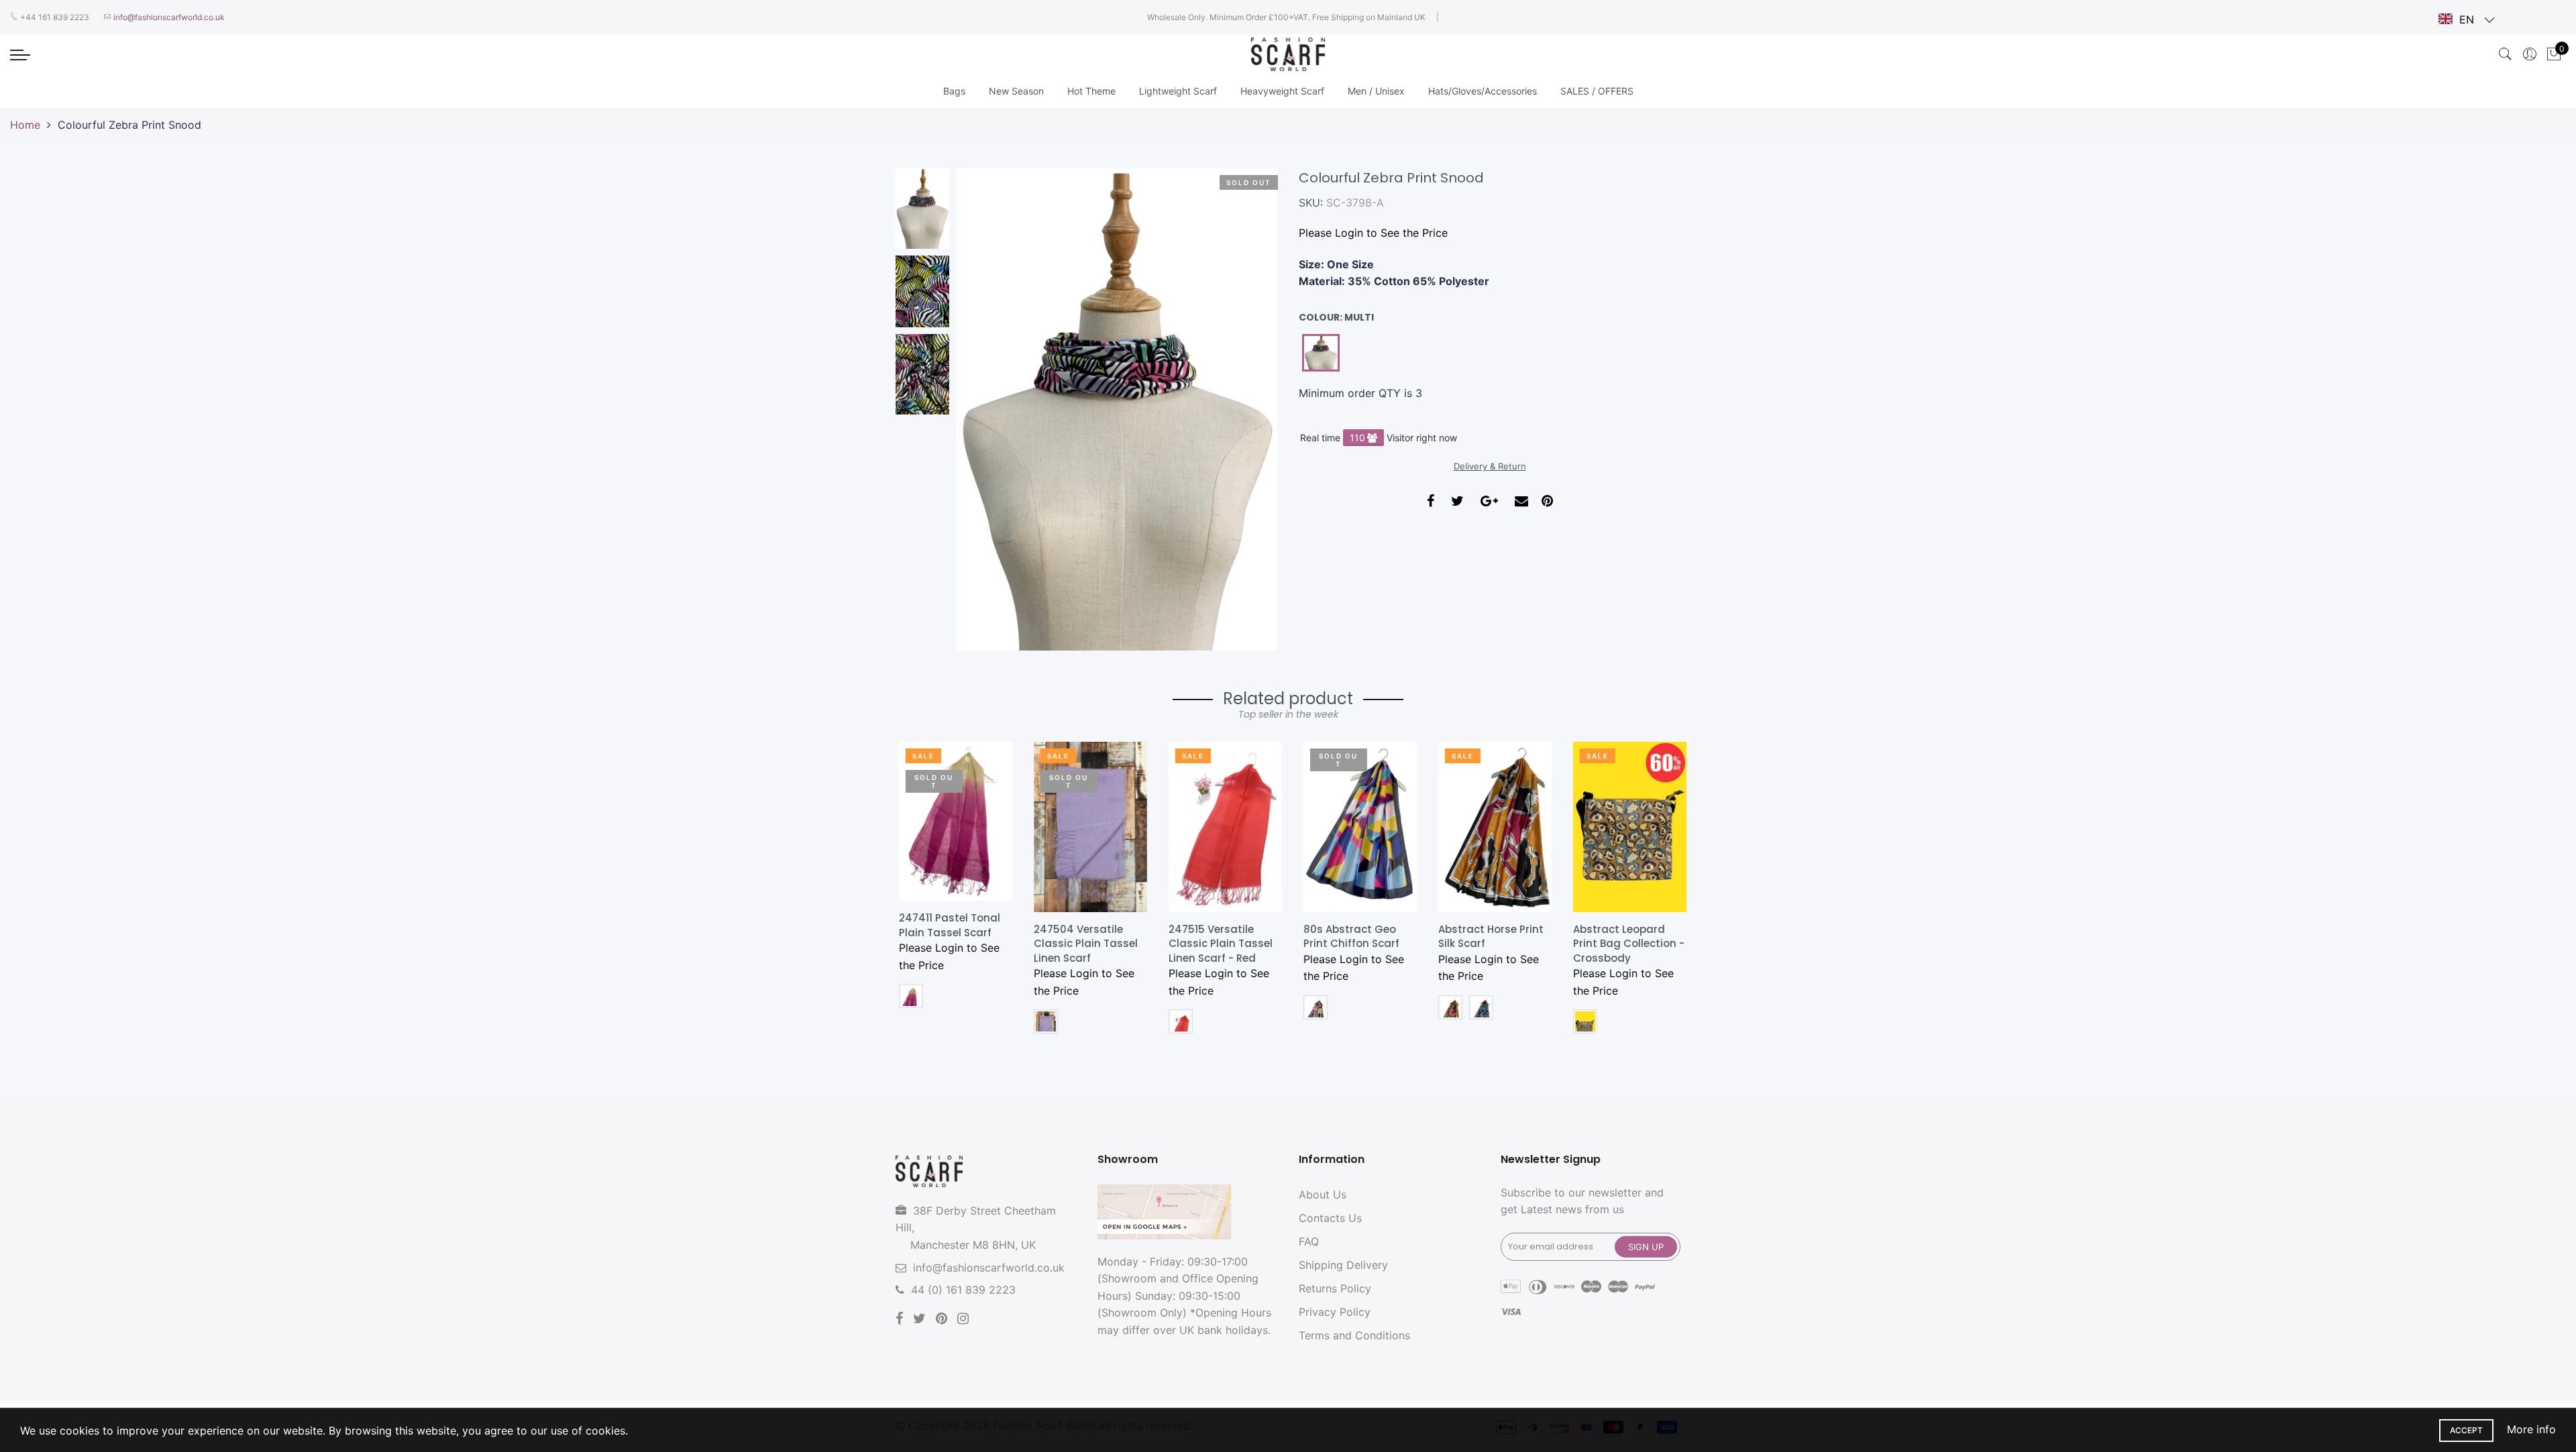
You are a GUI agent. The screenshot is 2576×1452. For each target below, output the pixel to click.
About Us (1323, 1194)
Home (25, 125)
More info (2531, 1429)
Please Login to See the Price (1373, 233)
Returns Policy (1335, 1288)
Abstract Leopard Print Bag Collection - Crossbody (1625, 944)
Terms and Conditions (1354, 1335)
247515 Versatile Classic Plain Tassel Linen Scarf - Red (1217, 944)
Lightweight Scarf (1178, 91)
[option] (1117, 409)
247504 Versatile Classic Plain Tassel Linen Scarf (1082, 944)
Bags (954, 91)
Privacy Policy (1335, 1312)
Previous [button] (989, 409)
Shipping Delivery (1343, 1265)
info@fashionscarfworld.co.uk (989, 1268)
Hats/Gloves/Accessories (1483, 91)
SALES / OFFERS (1597, 91)
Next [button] (1244, 409)
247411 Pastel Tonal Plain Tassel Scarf (946, 925)
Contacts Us (1330, 1218)
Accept (2466, 1430)
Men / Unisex (1376, 91)
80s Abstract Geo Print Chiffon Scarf (1348, 936)
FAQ (1309, 1241)
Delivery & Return (1490, 466)
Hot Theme (1091, 91)
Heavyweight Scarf (1282, 91)
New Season (1016, 91)
